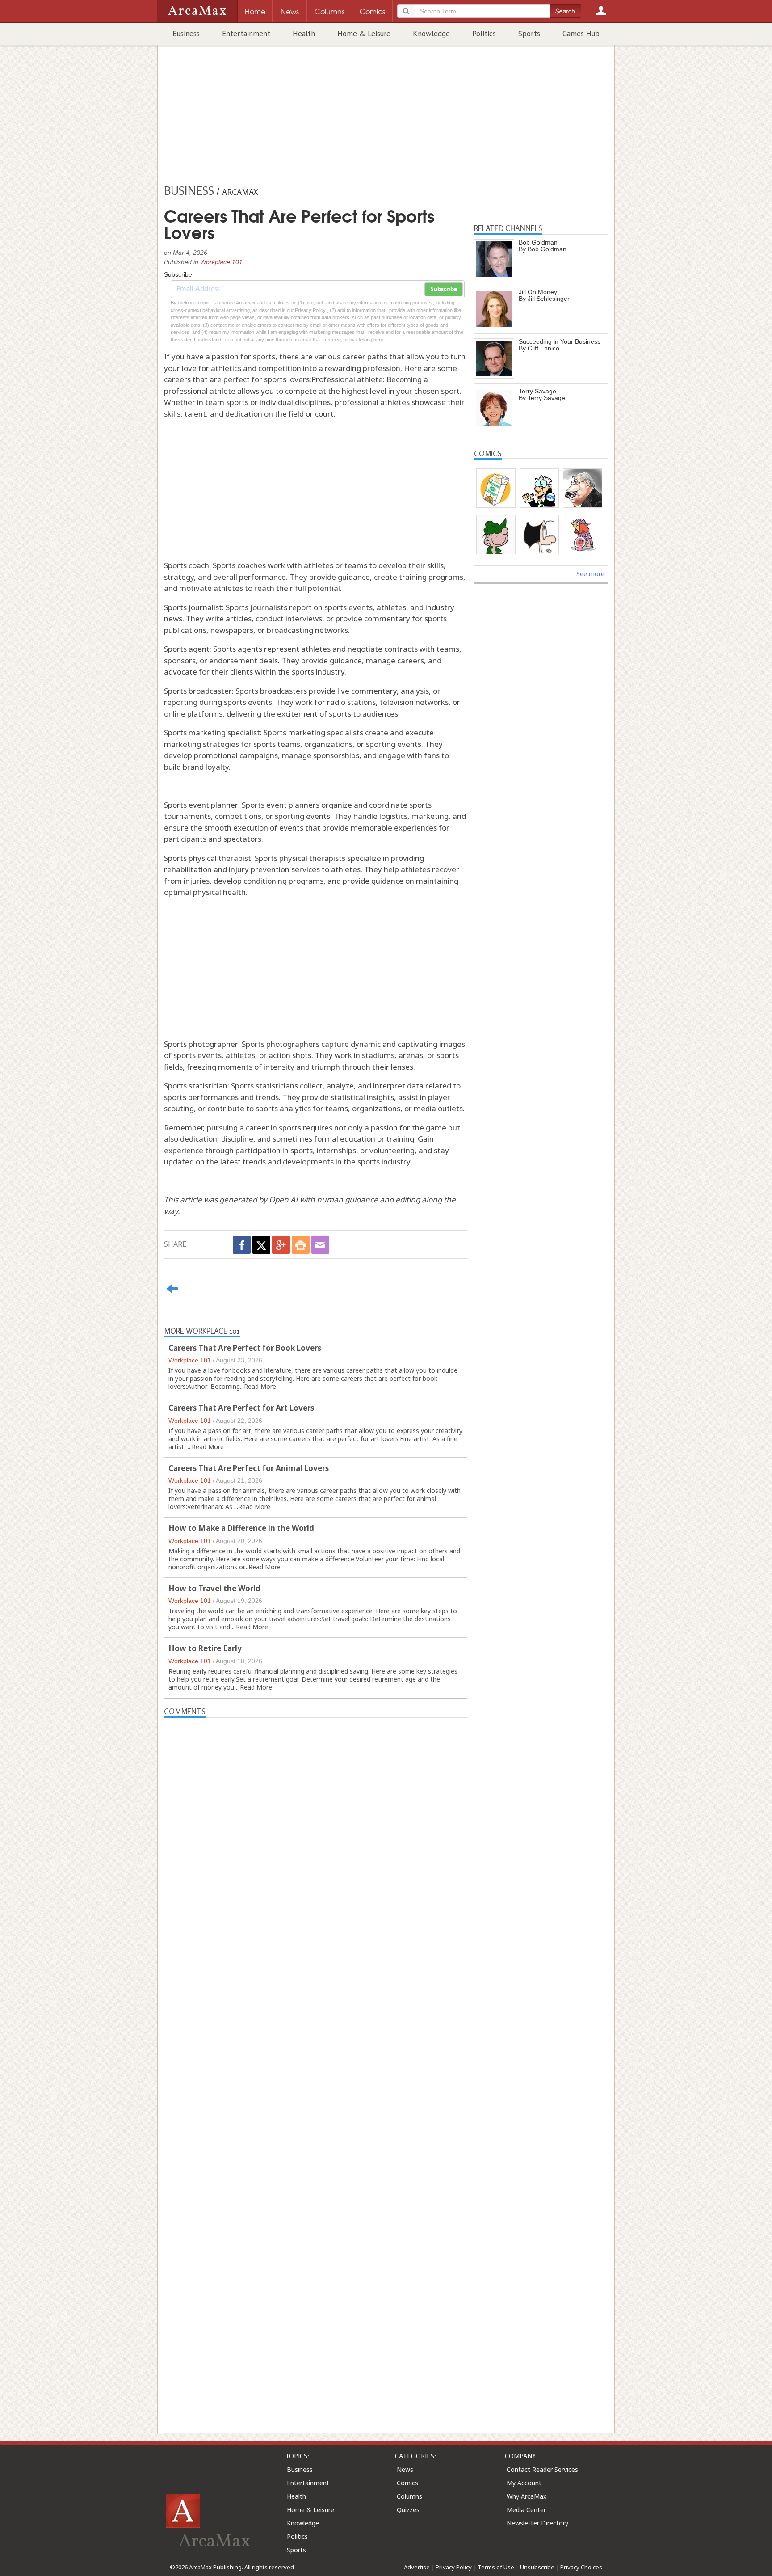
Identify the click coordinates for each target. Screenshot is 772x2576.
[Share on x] (261, 1245)
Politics (484, 34)
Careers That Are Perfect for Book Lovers (245, 1348)
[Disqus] (315, 2059)
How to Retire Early (205, 1648)
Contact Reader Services (542, 2469)
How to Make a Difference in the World (241, 1528)
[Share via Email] (320, 1245)
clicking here (370, 340)
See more (590, 574)
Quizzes (408, 2510)
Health (304, 34)
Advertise (417, 2567)
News (405, 2469)
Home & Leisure (364, 34)
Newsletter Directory (537, 2523)
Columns (409, 2496)
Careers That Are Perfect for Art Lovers (241, 1408)
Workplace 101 (221, 262)
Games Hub (581, 34)
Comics (407, 2483)
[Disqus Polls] (315, 1830)
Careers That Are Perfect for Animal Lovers (249, 1468)
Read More (260, 1386)
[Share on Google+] (281, 1245)
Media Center (526, 2510)
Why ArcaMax (527, 2496)
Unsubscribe (537, 2567)
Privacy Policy (454, 2567)
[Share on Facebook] (242, 1245)
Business (186, 34)
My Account (524, 2483)
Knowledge (431, 34)
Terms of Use (496, 2567)
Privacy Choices (581, 2567)
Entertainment (246, 34)
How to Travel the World (214, 1588)
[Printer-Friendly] (301, 1245)
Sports (529, 34)
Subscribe (444, 289)
